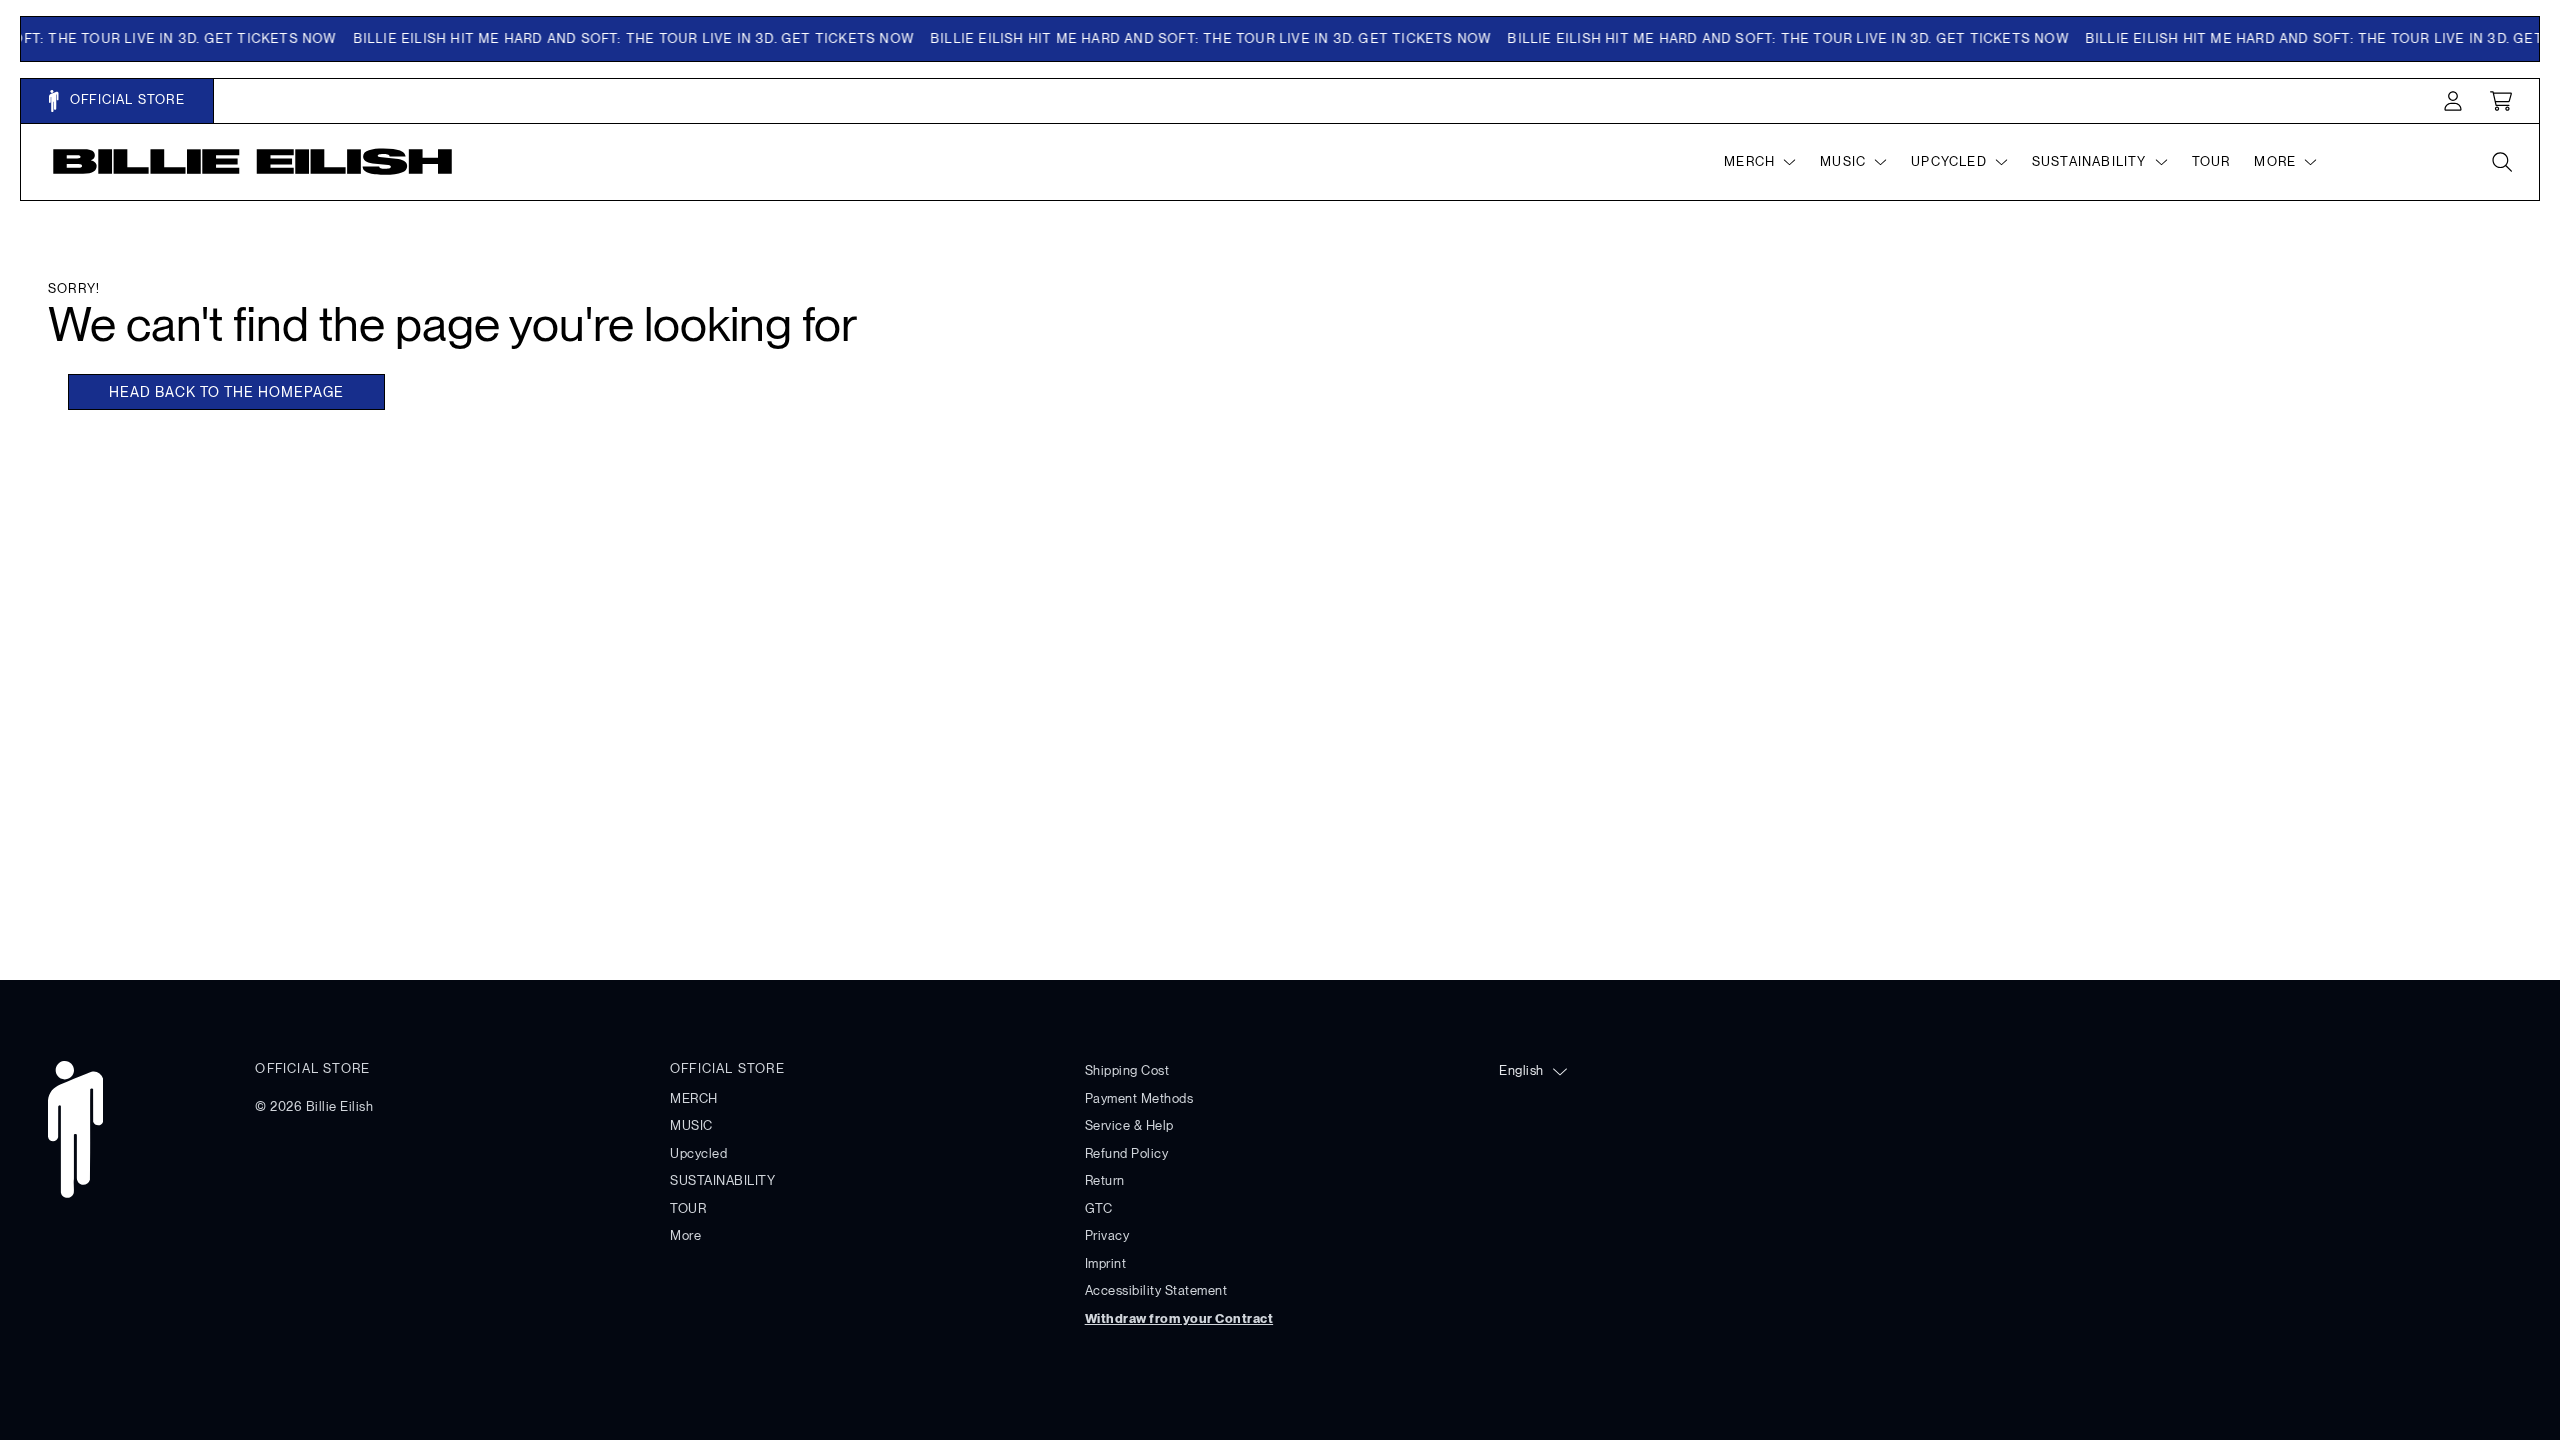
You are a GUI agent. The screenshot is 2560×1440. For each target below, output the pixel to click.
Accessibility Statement (1156, 1290)
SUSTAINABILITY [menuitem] (2089, 161)
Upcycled (698, 1153)
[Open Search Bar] (2501, 162)
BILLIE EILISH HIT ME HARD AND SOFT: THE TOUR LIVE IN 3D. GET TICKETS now (621, 38)
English (1521, 1070)
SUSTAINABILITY (722, 1180)
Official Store (125, 99)
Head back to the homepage (226, 392)
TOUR (688, 1208)
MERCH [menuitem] (1749, 161)
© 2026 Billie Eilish (314, 1106)
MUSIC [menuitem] (1843, 161)
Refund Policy (1127, 1153)
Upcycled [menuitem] (1949, 161)
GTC (1099, 1208)
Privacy (1107, 1235)
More (685, 1235)
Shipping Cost (1127, 1070)
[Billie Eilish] (253, 161)
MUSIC (691, 1125)
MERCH (694, 1098)
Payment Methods (1139, 1098)
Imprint (1106, 1263)
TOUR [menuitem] (2211, 161)
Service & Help (1129, 1125)
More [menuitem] (2275, 161)
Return (1105, 1180)
